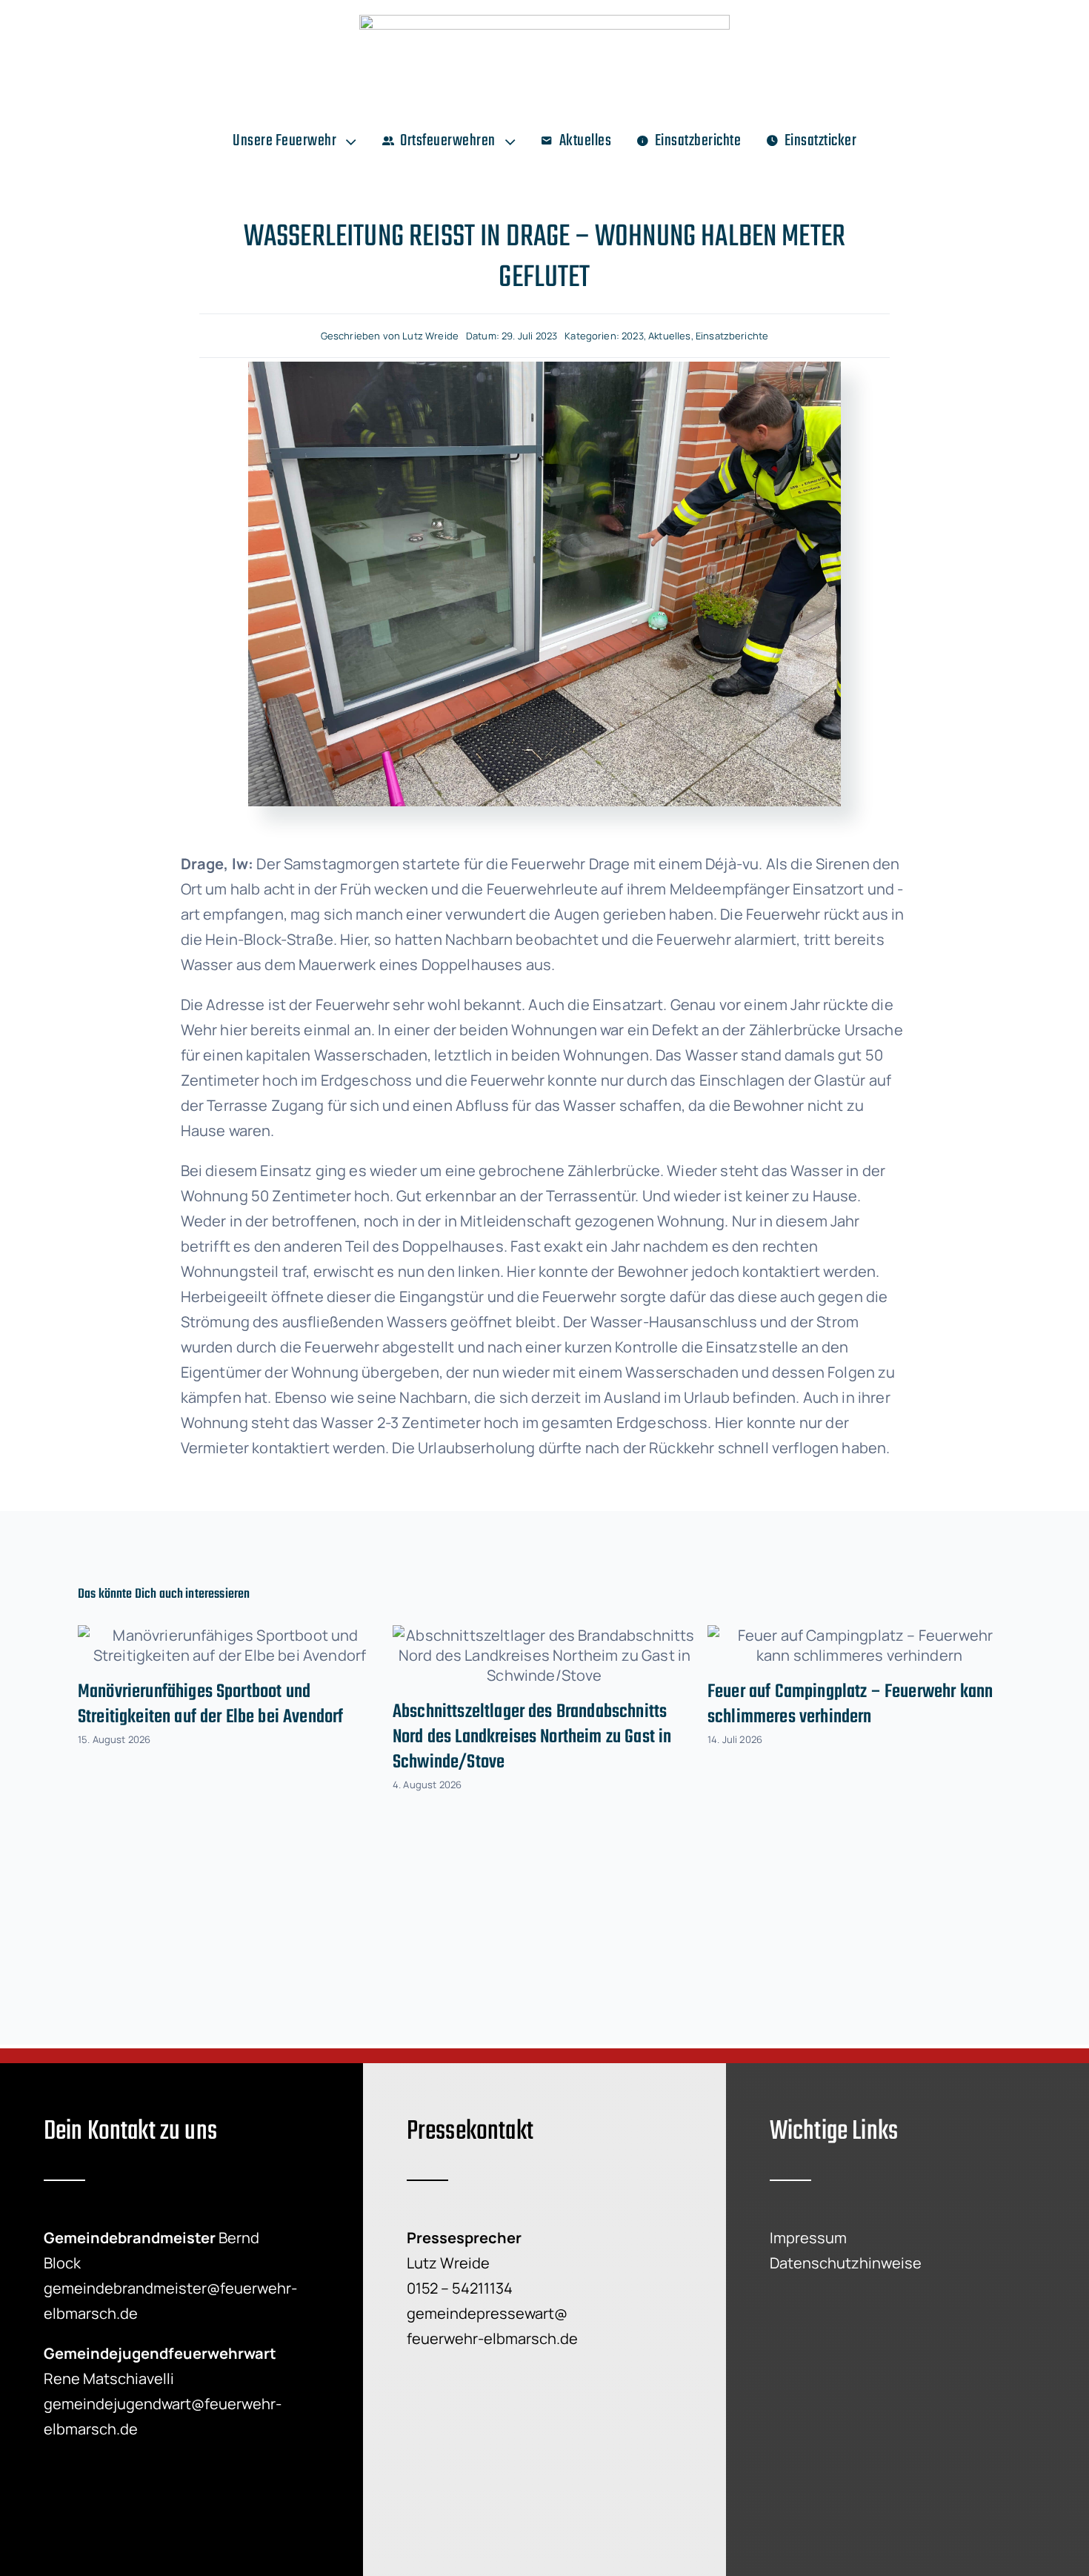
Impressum (808, 2238)
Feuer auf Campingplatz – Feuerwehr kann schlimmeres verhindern (850, 1704)
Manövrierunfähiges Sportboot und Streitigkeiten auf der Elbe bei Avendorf (210, 1704)
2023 (633, 336)
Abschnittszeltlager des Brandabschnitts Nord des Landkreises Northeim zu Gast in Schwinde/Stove (532, 1737)
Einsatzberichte (732, 336)
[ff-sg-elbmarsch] (544, 22)
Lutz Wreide (430, 336)
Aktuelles (669, 336)
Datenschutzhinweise (846, 2263)
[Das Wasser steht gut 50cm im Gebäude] (544, 369)
